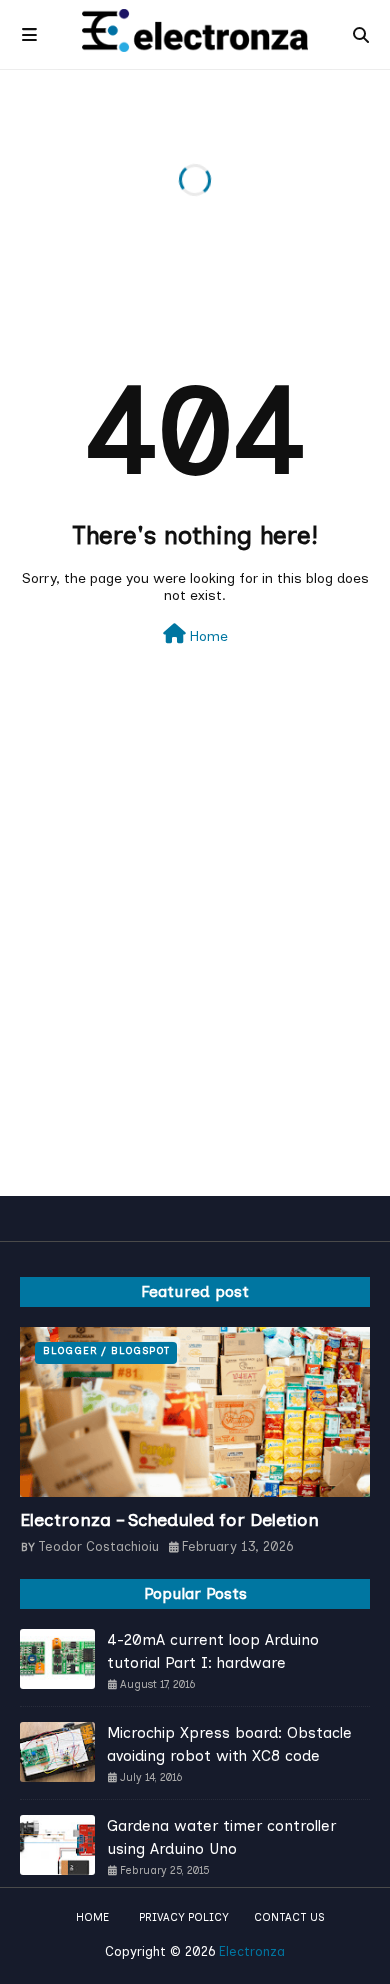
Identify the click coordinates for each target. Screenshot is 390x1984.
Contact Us (289, 1917)
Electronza (252, 1951)
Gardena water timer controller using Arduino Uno (221, 1837)
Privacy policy (184, 1917)
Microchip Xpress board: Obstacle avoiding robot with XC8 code (229, 1744)
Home (207, 636)
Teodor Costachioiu (98, 1546)
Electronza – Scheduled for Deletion (169, 1520)
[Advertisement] (195, 971)
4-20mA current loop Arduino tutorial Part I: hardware (213, 1651)
